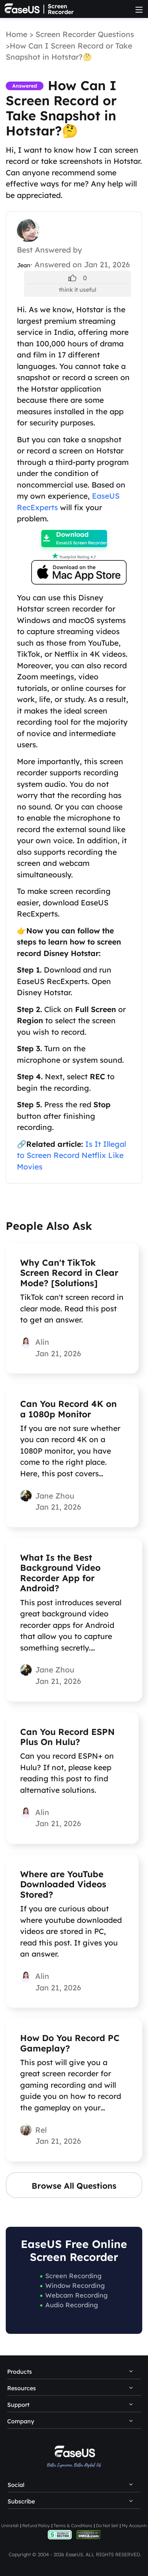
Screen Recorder (61, 9)
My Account (133, 2526)
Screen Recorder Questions (85, 34)
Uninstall (10, 2526)
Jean (24, 265)
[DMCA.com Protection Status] (89, 2534)
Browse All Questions (74, 2186)
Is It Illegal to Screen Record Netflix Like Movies (71, 1155)
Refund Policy (36, 2526)
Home (17, 34)
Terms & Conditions (73, 2526)
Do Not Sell (107, 2526)
